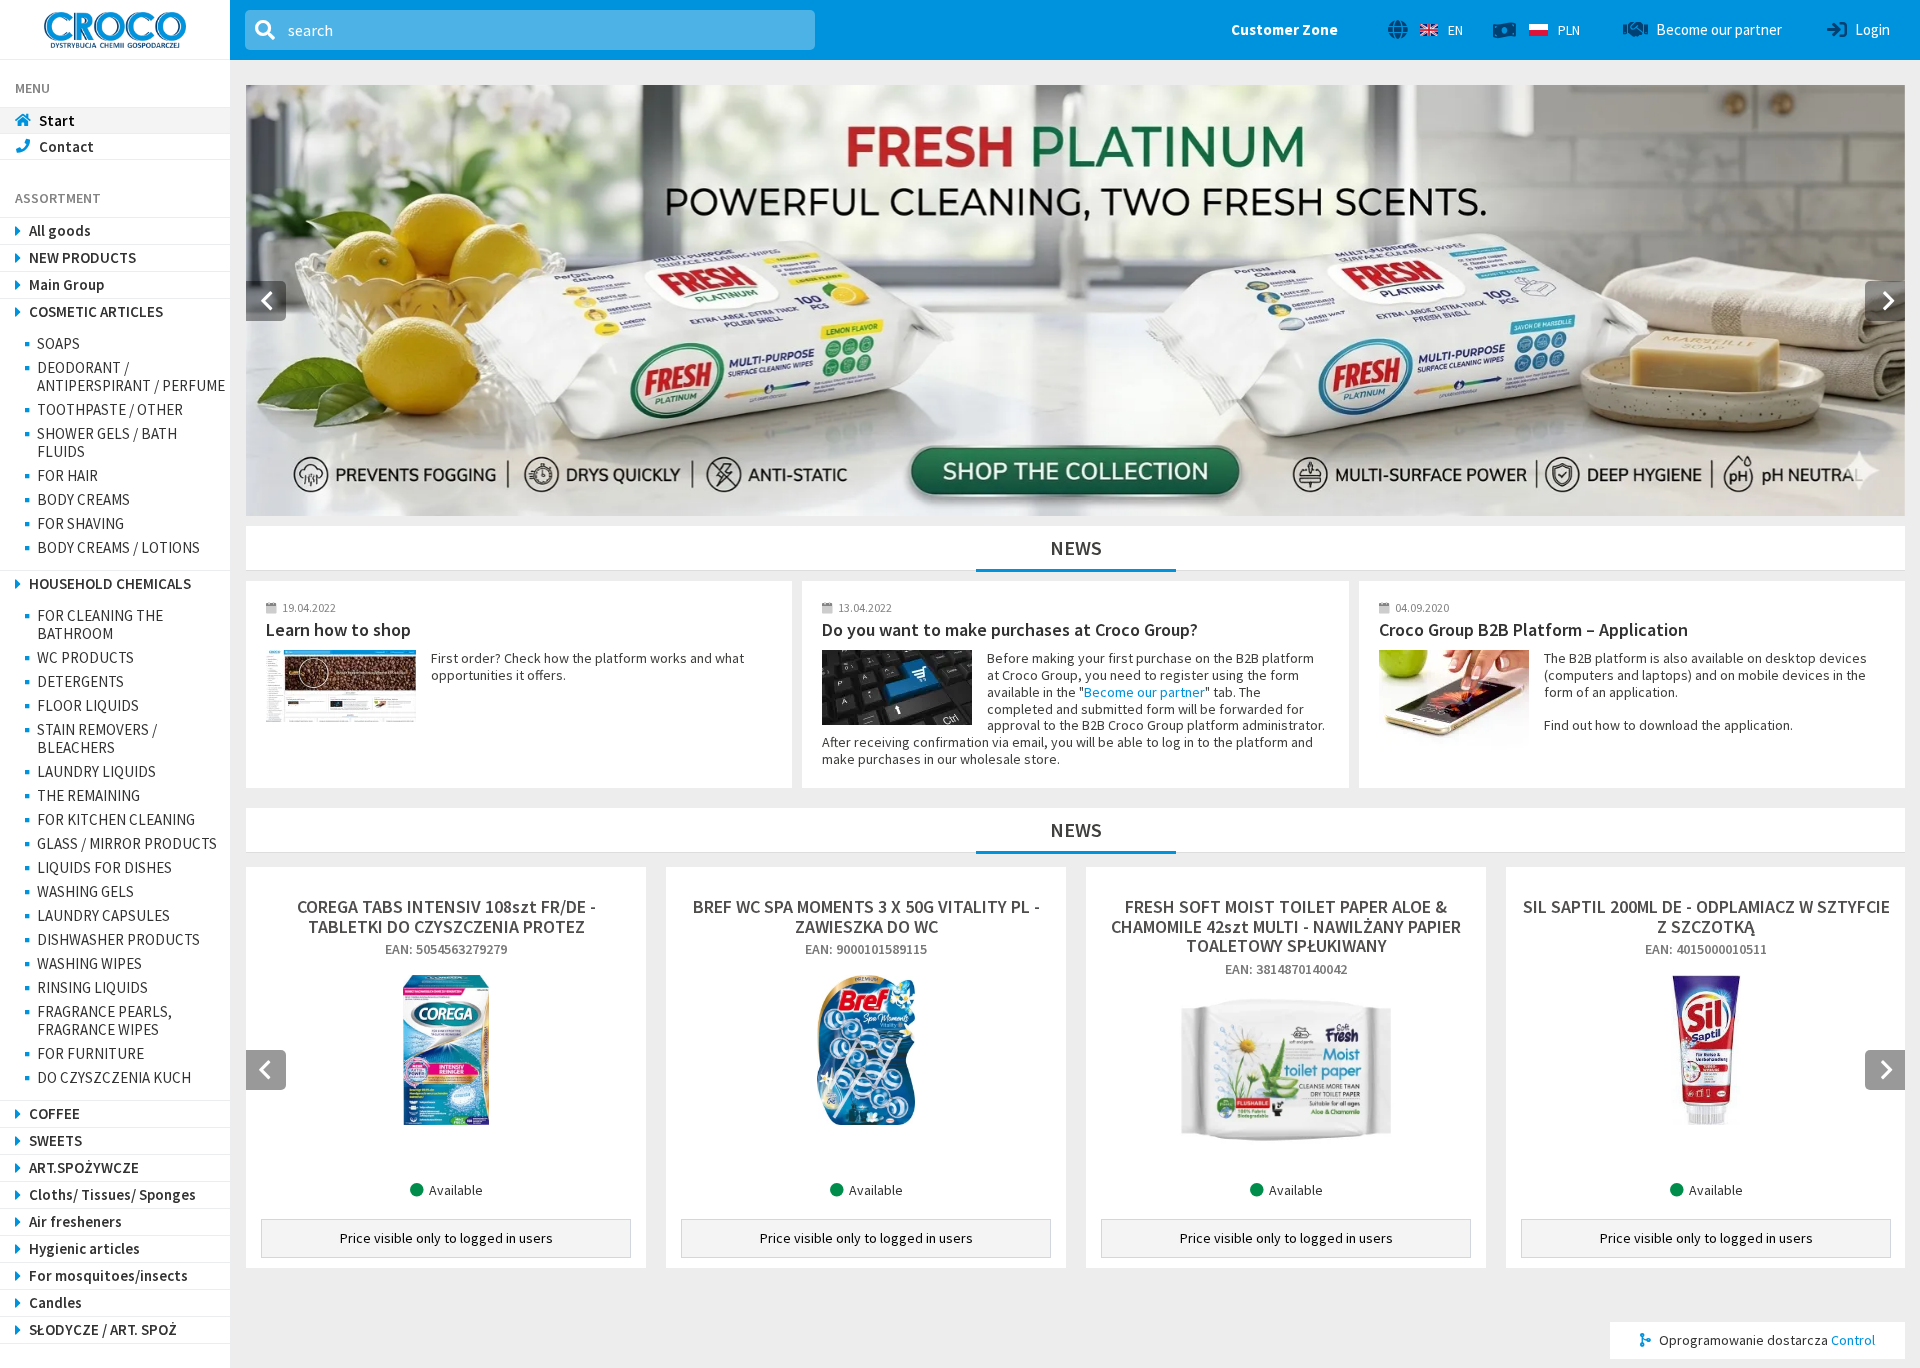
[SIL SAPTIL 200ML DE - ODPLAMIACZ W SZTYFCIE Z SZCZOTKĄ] (1706, 1048)
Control (1853, 1340)
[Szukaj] (265, 30)
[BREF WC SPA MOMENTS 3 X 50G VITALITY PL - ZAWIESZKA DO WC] (866, 1048)
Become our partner (1144, 692)
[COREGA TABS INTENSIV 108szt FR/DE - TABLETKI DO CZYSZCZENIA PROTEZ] (446, 1048)
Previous (266, 1070)
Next (1885, 1070)
